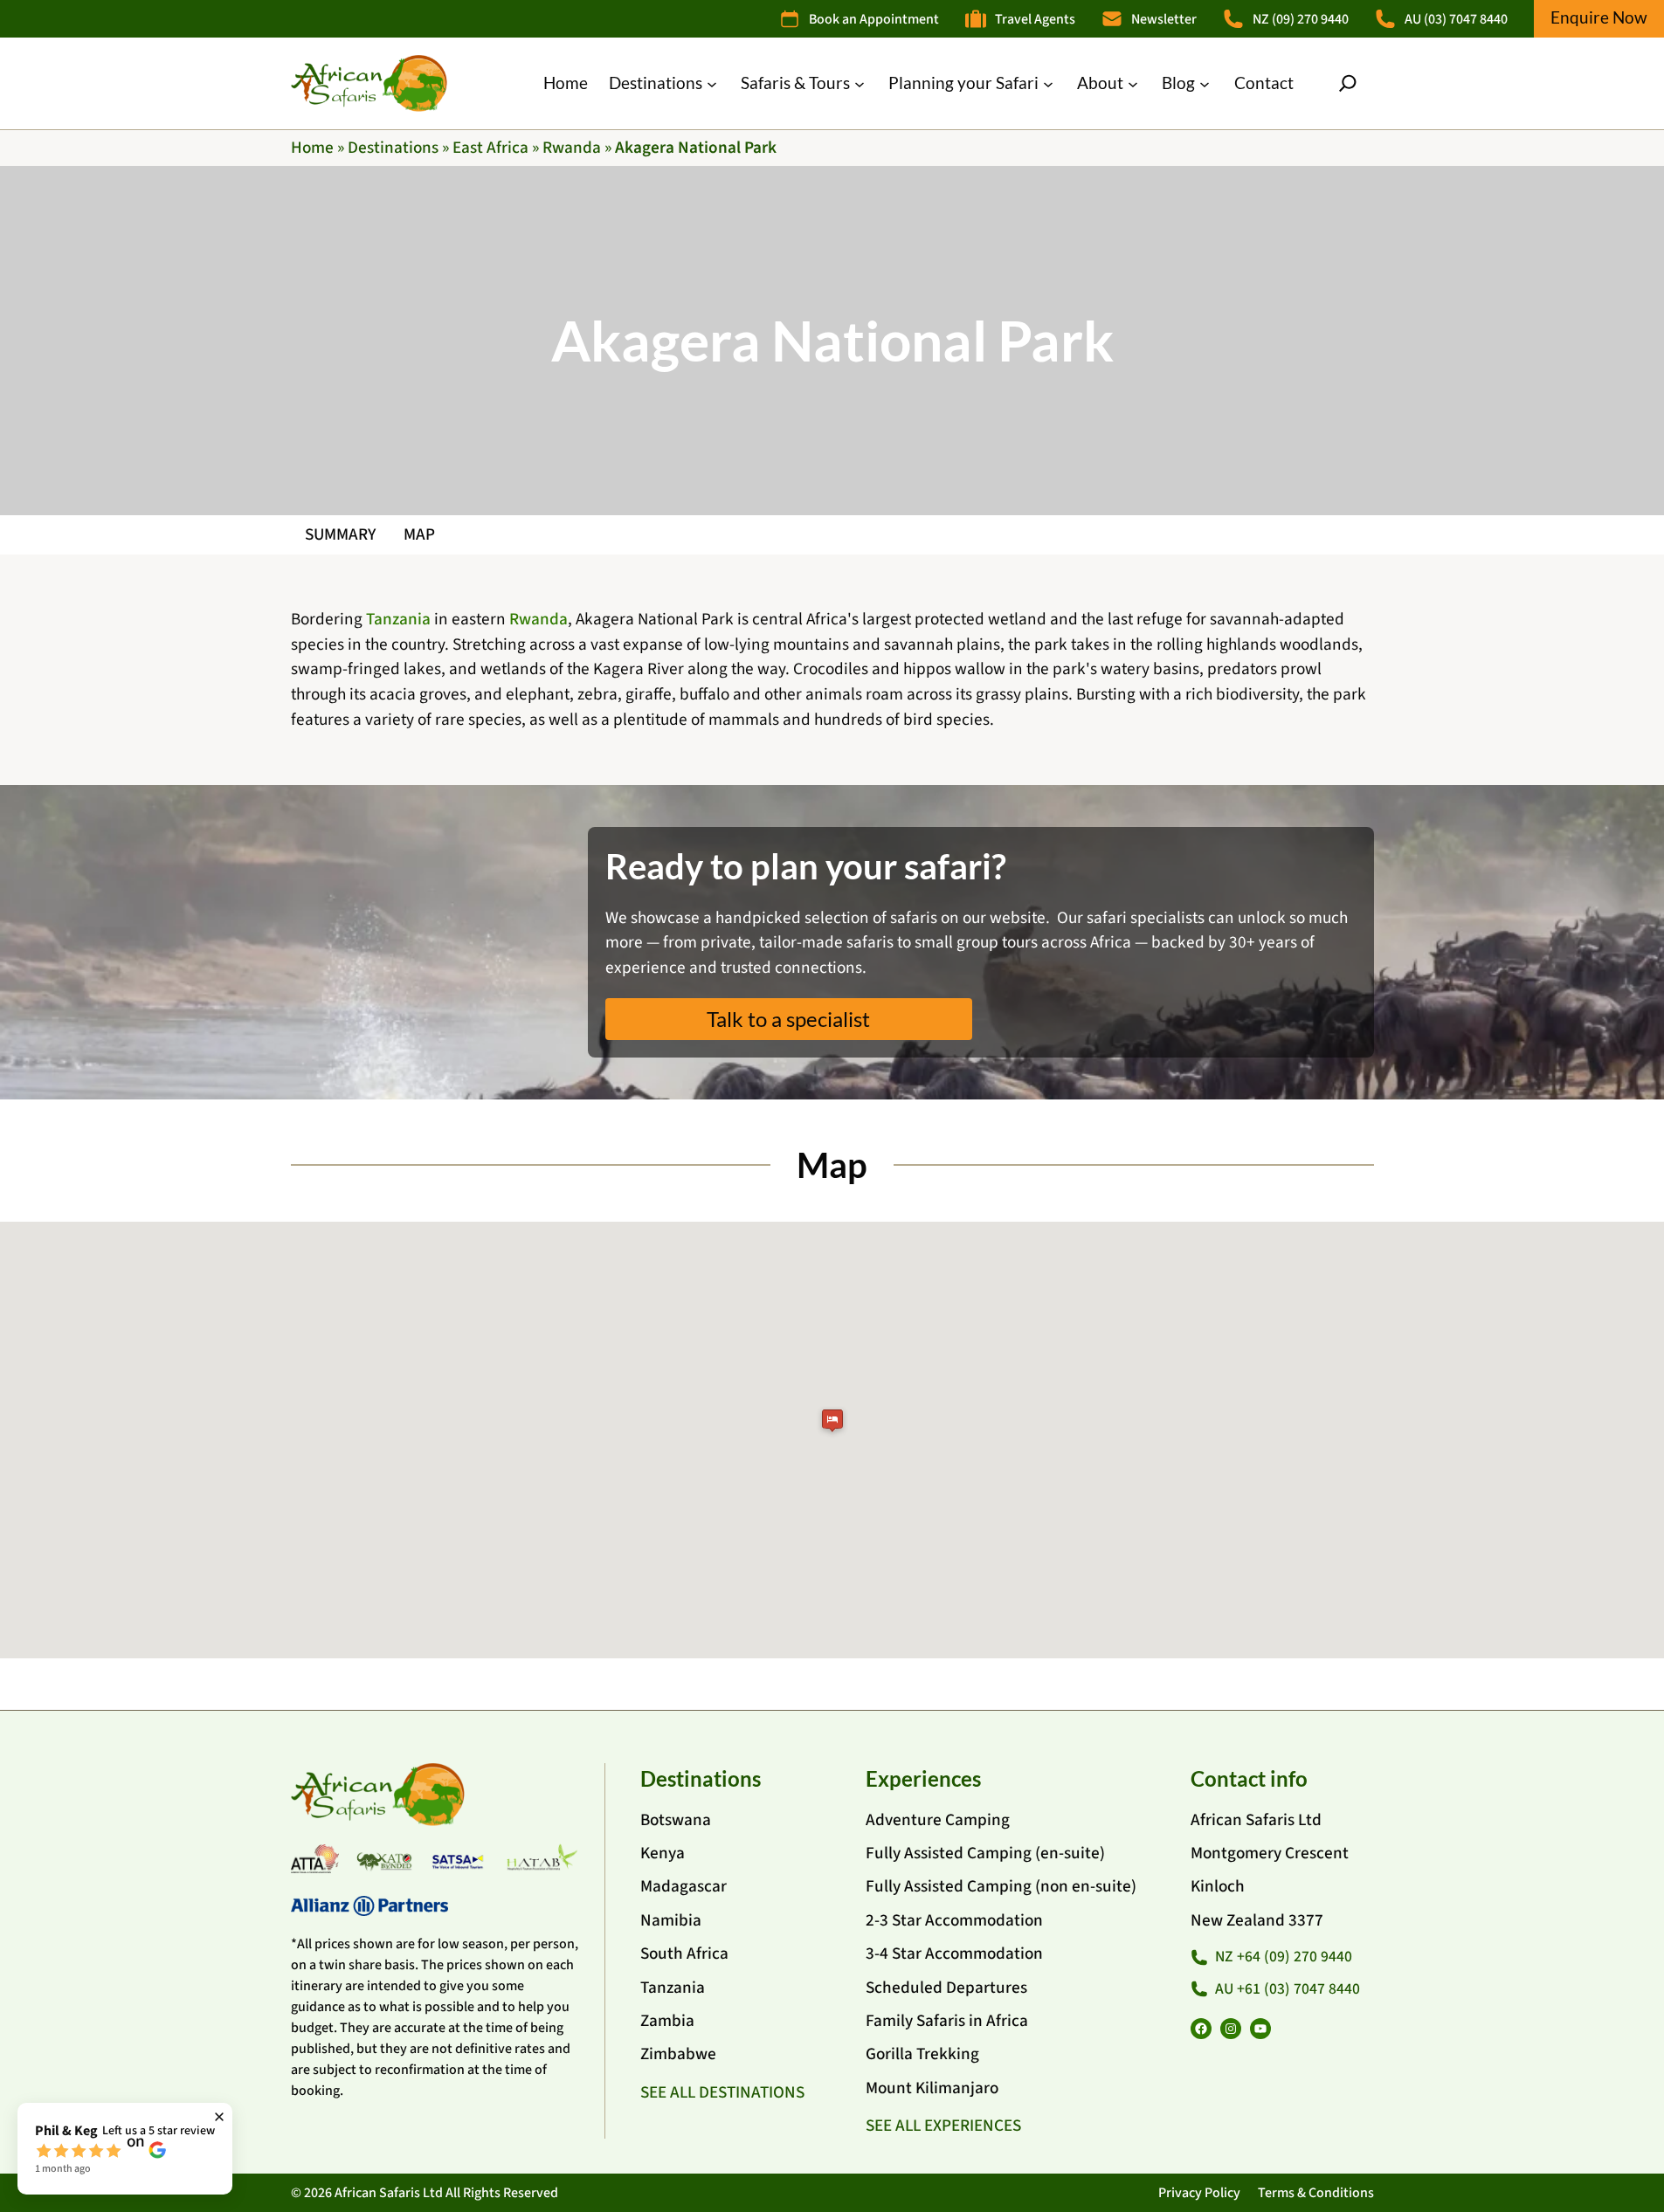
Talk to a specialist (788, 1019)
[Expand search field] (1348, 83)
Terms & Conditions (1316, 2193)
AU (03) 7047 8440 (1456, 19)
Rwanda (572, 148)
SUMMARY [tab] (340, 534)
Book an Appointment (874, 19)
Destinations (393, 148)
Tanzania (398, 619)
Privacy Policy (1199, 2193)
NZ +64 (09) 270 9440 (1284, 1957)
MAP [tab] (419, 534)
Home (312, 148)
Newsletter (1164, 19)
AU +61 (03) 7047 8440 (1288, 1989)
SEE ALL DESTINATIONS (722, 2092)
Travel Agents (1035, 19)
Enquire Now (1599, 17)
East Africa (490, 148)
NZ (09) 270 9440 (1301, 19)
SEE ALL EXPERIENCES (943, 2126)
